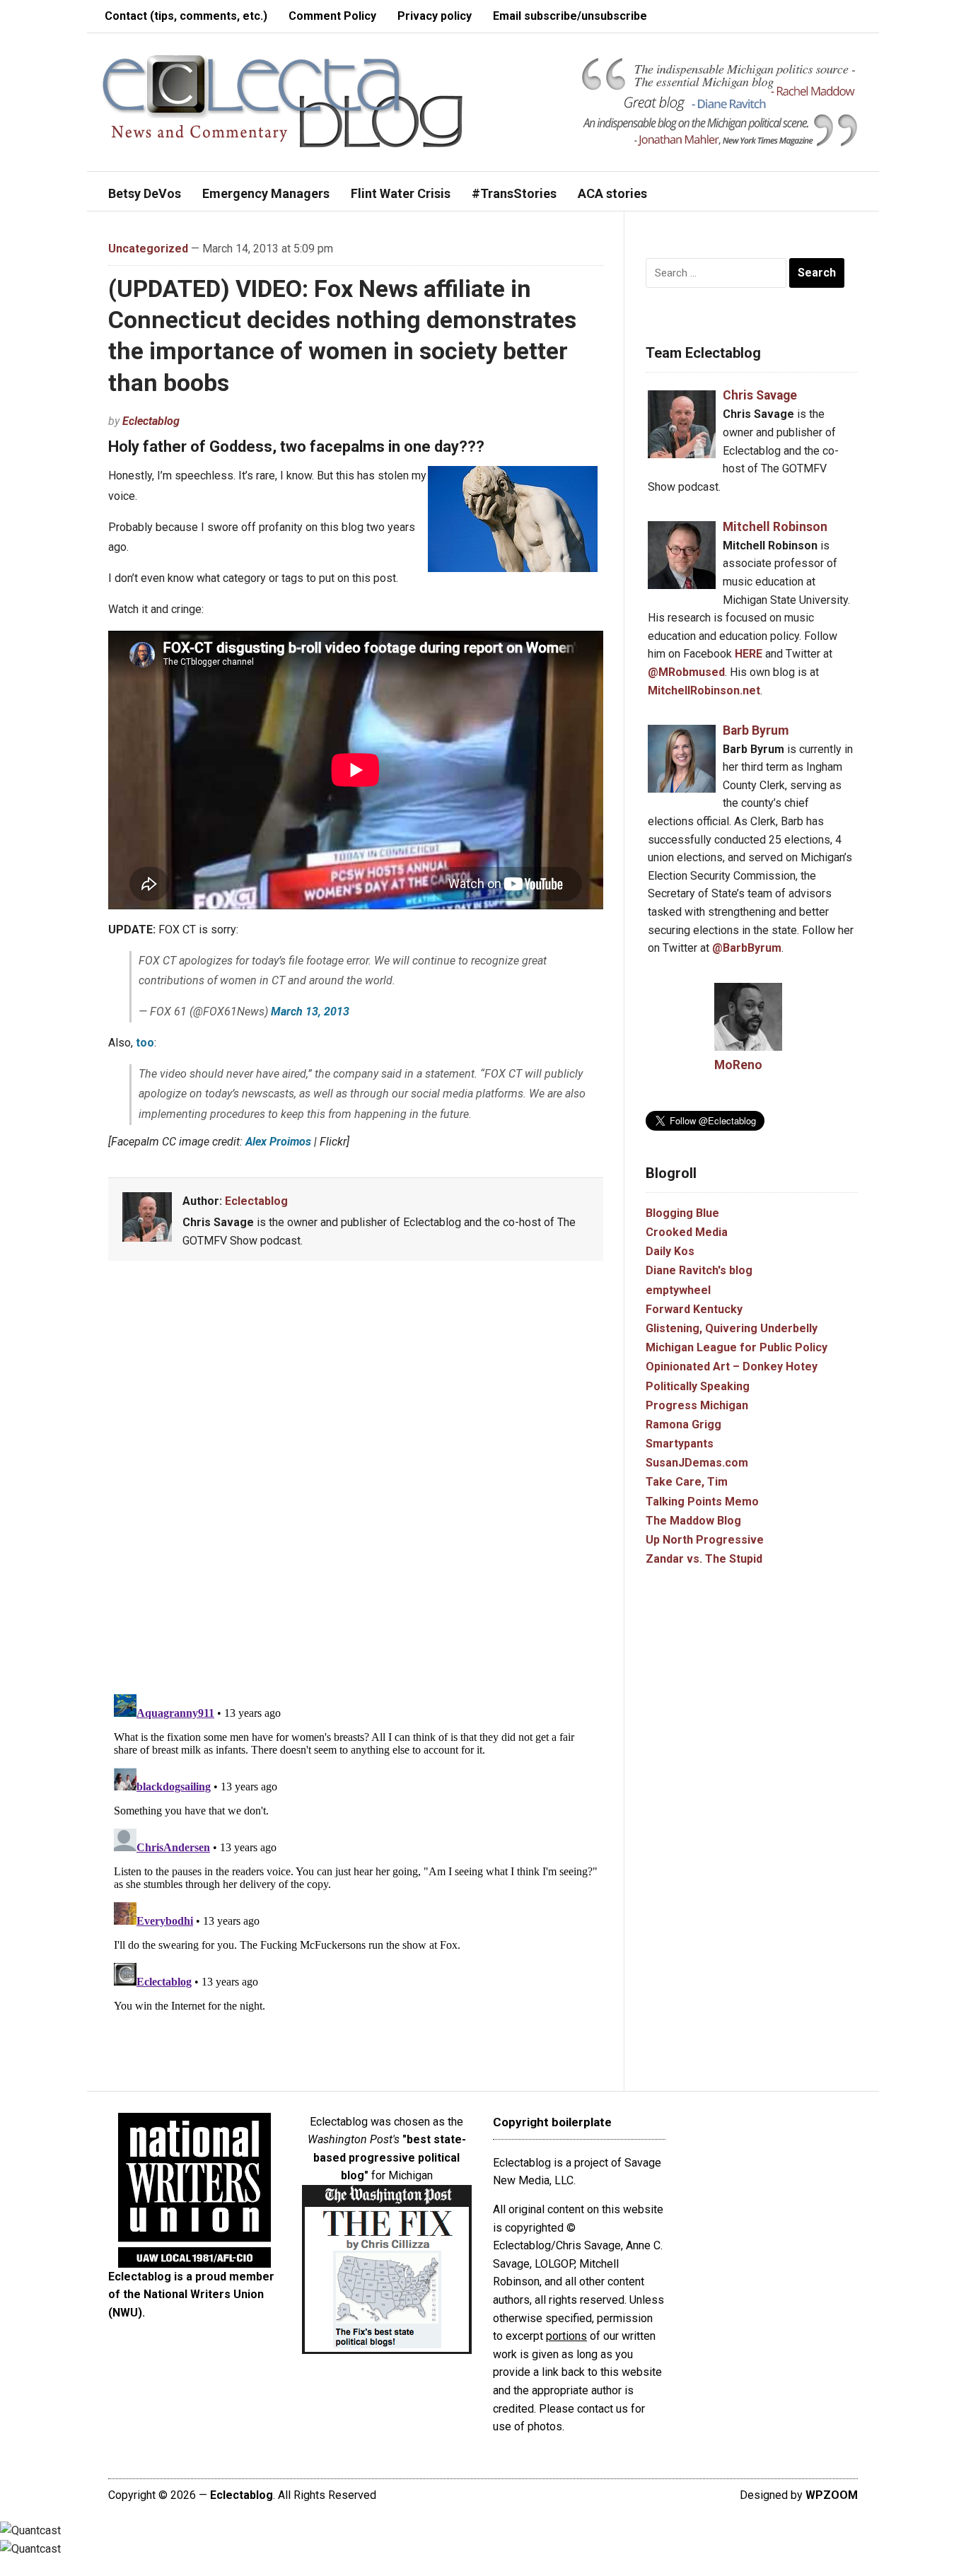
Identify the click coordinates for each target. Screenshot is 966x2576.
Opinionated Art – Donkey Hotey (732, 1366)
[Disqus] (356, 1480)
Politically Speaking (698, 1386)
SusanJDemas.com (697, 1463)
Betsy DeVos (145, 193)
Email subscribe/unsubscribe (570, 16)
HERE (749, 654)
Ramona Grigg (683, 1424)
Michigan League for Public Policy (737, 1347)
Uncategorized (148, 249)
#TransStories (514, 193)
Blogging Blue (682, 1213)
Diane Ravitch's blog (699, 1270)
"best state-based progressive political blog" (390, 2157)
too (145, 1043)
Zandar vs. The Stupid (704, 1559)
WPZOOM (832, 2495)
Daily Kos (670, 1251)
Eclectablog (151, 421)
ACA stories (612, 193)
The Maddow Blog (693, 1521)
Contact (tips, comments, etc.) (186, 16)
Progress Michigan (697, 1405)
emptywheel (678, 1290)
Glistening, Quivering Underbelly (732, 1328)
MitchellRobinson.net (704, 690)
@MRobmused (686, 672)
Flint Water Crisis (401, 193)
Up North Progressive (705, 1540)
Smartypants (680, 1444)
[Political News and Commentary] (282, 101)
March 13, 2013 (310, 1012)
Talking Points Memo (702, 1502)
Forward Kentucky (694, 1309)
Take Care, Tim (687, 1482)
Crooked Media (687, 1232)
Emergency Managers (266, 193)
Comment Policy (332, 16)
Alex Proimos (278, 1142)
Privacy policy (435, 16)
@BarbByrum (747, 948)
